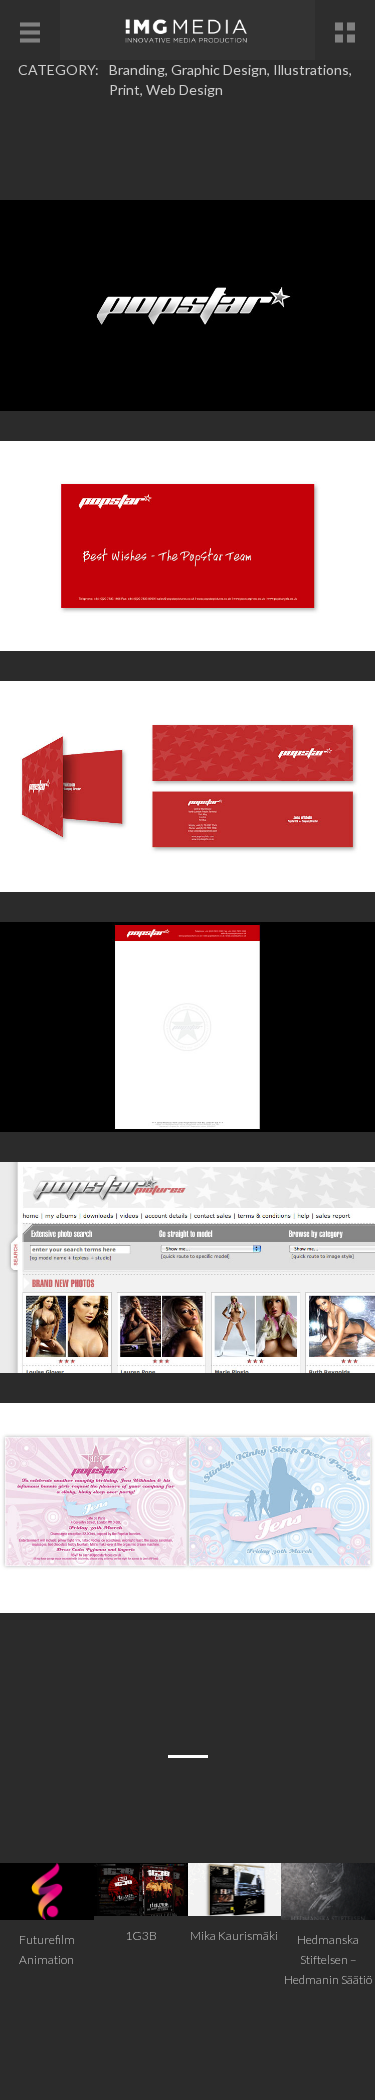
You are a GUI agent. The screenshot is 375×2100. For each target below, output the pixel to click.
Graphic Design (219, 69)
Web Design (184, 89)
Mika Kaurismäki (234, 1935)
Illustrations (311, 69)
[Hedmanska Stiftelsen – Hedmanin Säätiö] (328, 1889)
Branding (137, 69)
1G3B (141, 1935)
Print (124, 89)
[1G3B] (141, 1887)
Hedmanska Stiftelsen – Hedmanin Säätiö (328, 1959)
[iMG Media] (187, 30)
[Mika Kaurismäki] (235, 1887)
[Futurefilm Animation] (47, 1889)
